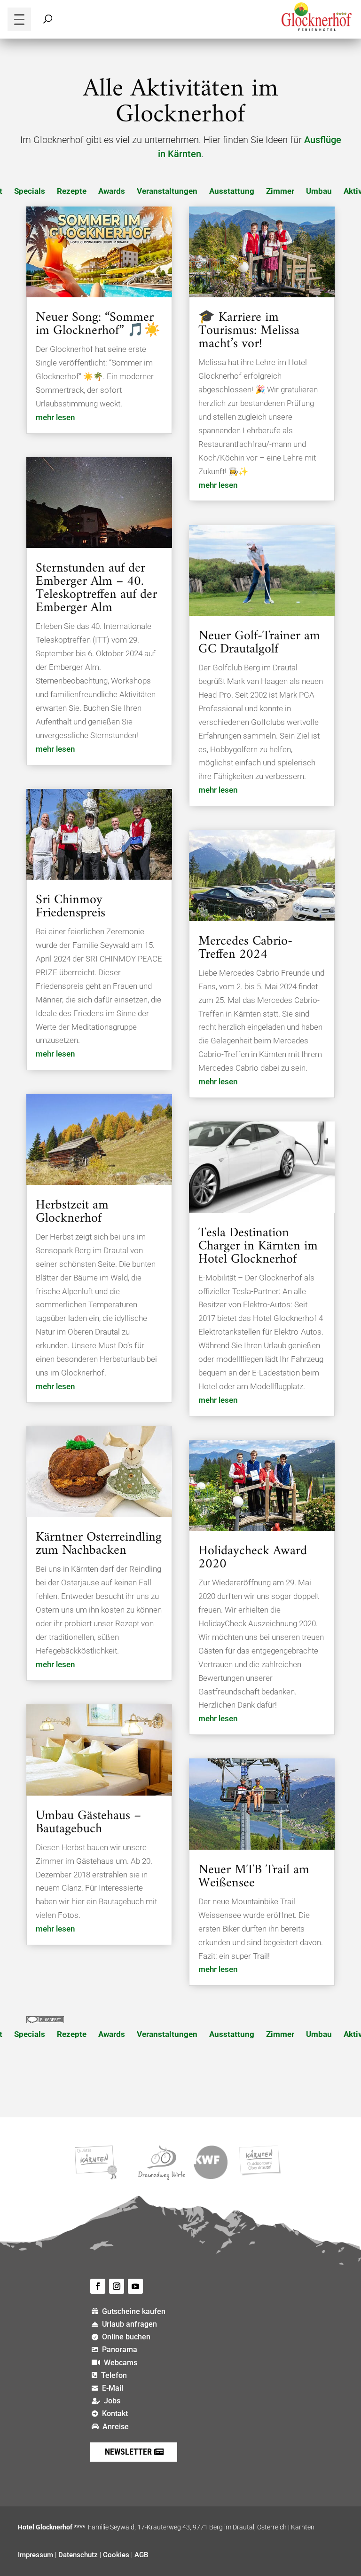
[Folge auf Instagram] (117, 2286)
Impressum (35, 2555)
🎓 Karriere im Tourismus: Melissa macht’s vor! (249, 331)
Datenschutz (78, 2555)
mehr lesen (55, 417)
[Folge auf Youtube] (135, 2286)
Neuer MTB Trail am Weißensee (254, 1877)
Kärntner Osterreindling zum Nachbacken (99, 1544)
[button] (19, 19)
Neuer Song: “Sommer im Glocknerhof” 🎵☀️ (98, 324)
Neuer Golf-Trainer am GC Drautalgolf (259, 643)
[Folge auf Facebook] (98, 2286)
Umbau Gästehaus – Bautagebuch (88, 1823)
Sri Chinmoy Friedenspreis (71, 907)
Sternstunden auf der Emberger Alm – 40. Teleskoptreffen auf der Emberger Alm (96, 588)
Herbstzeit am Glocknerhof (72, 1212)
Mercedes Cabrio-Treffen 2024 (245, 948)
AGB (141, 2555)
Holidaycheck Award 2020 (253, 1558)
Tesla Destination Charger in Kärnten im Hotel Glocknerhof (258, 1246)
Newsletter (128, 2452)
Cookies (116, 2555)
